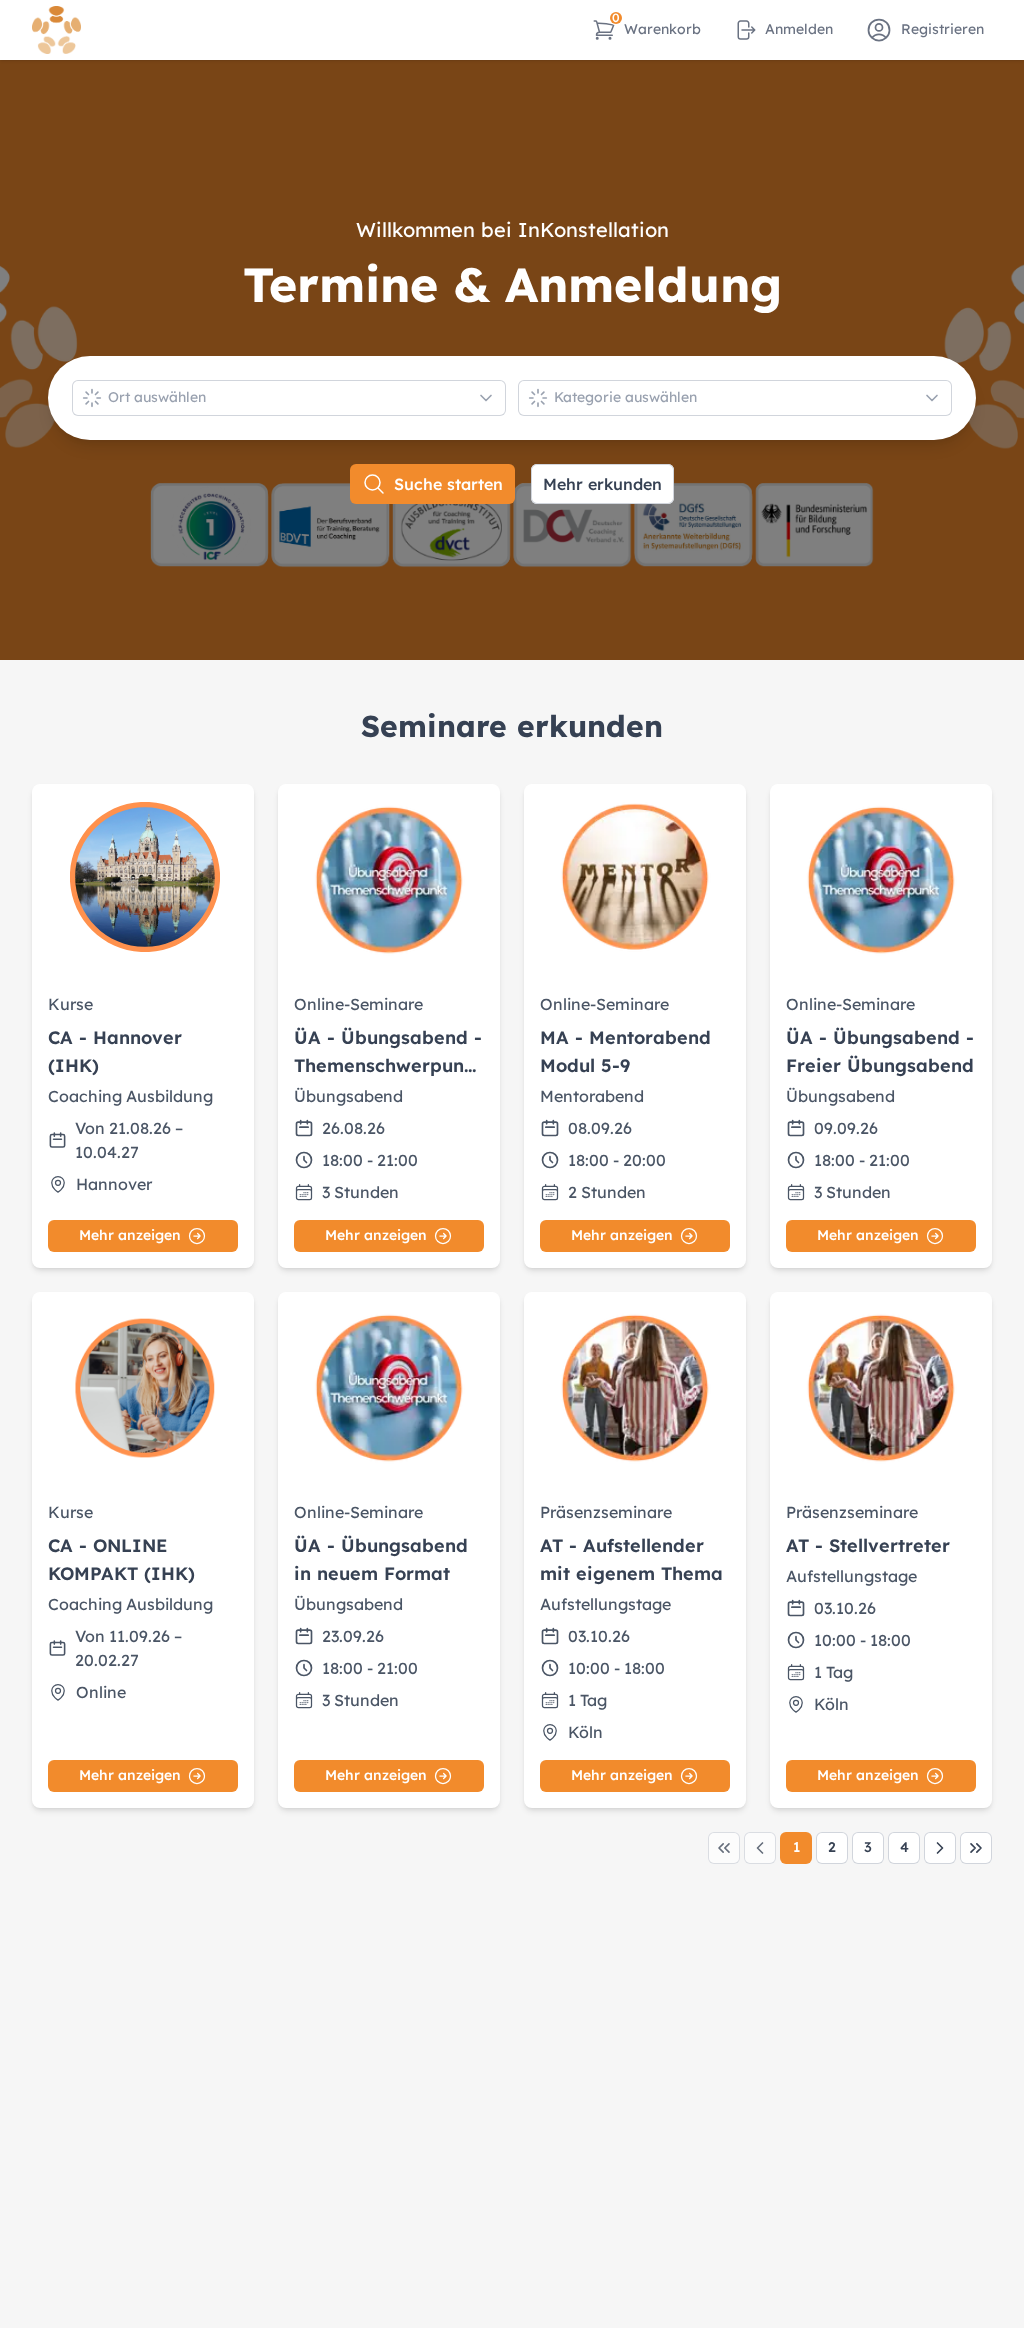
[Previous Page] (760, 1848)
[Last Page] (976, 1848)
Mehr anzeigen (130, 1235)
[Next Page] (940, 1848)
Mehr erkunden (602, 484)
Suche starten (448, 484)
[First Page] (724, 1848)
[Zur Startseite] (56, 30)
